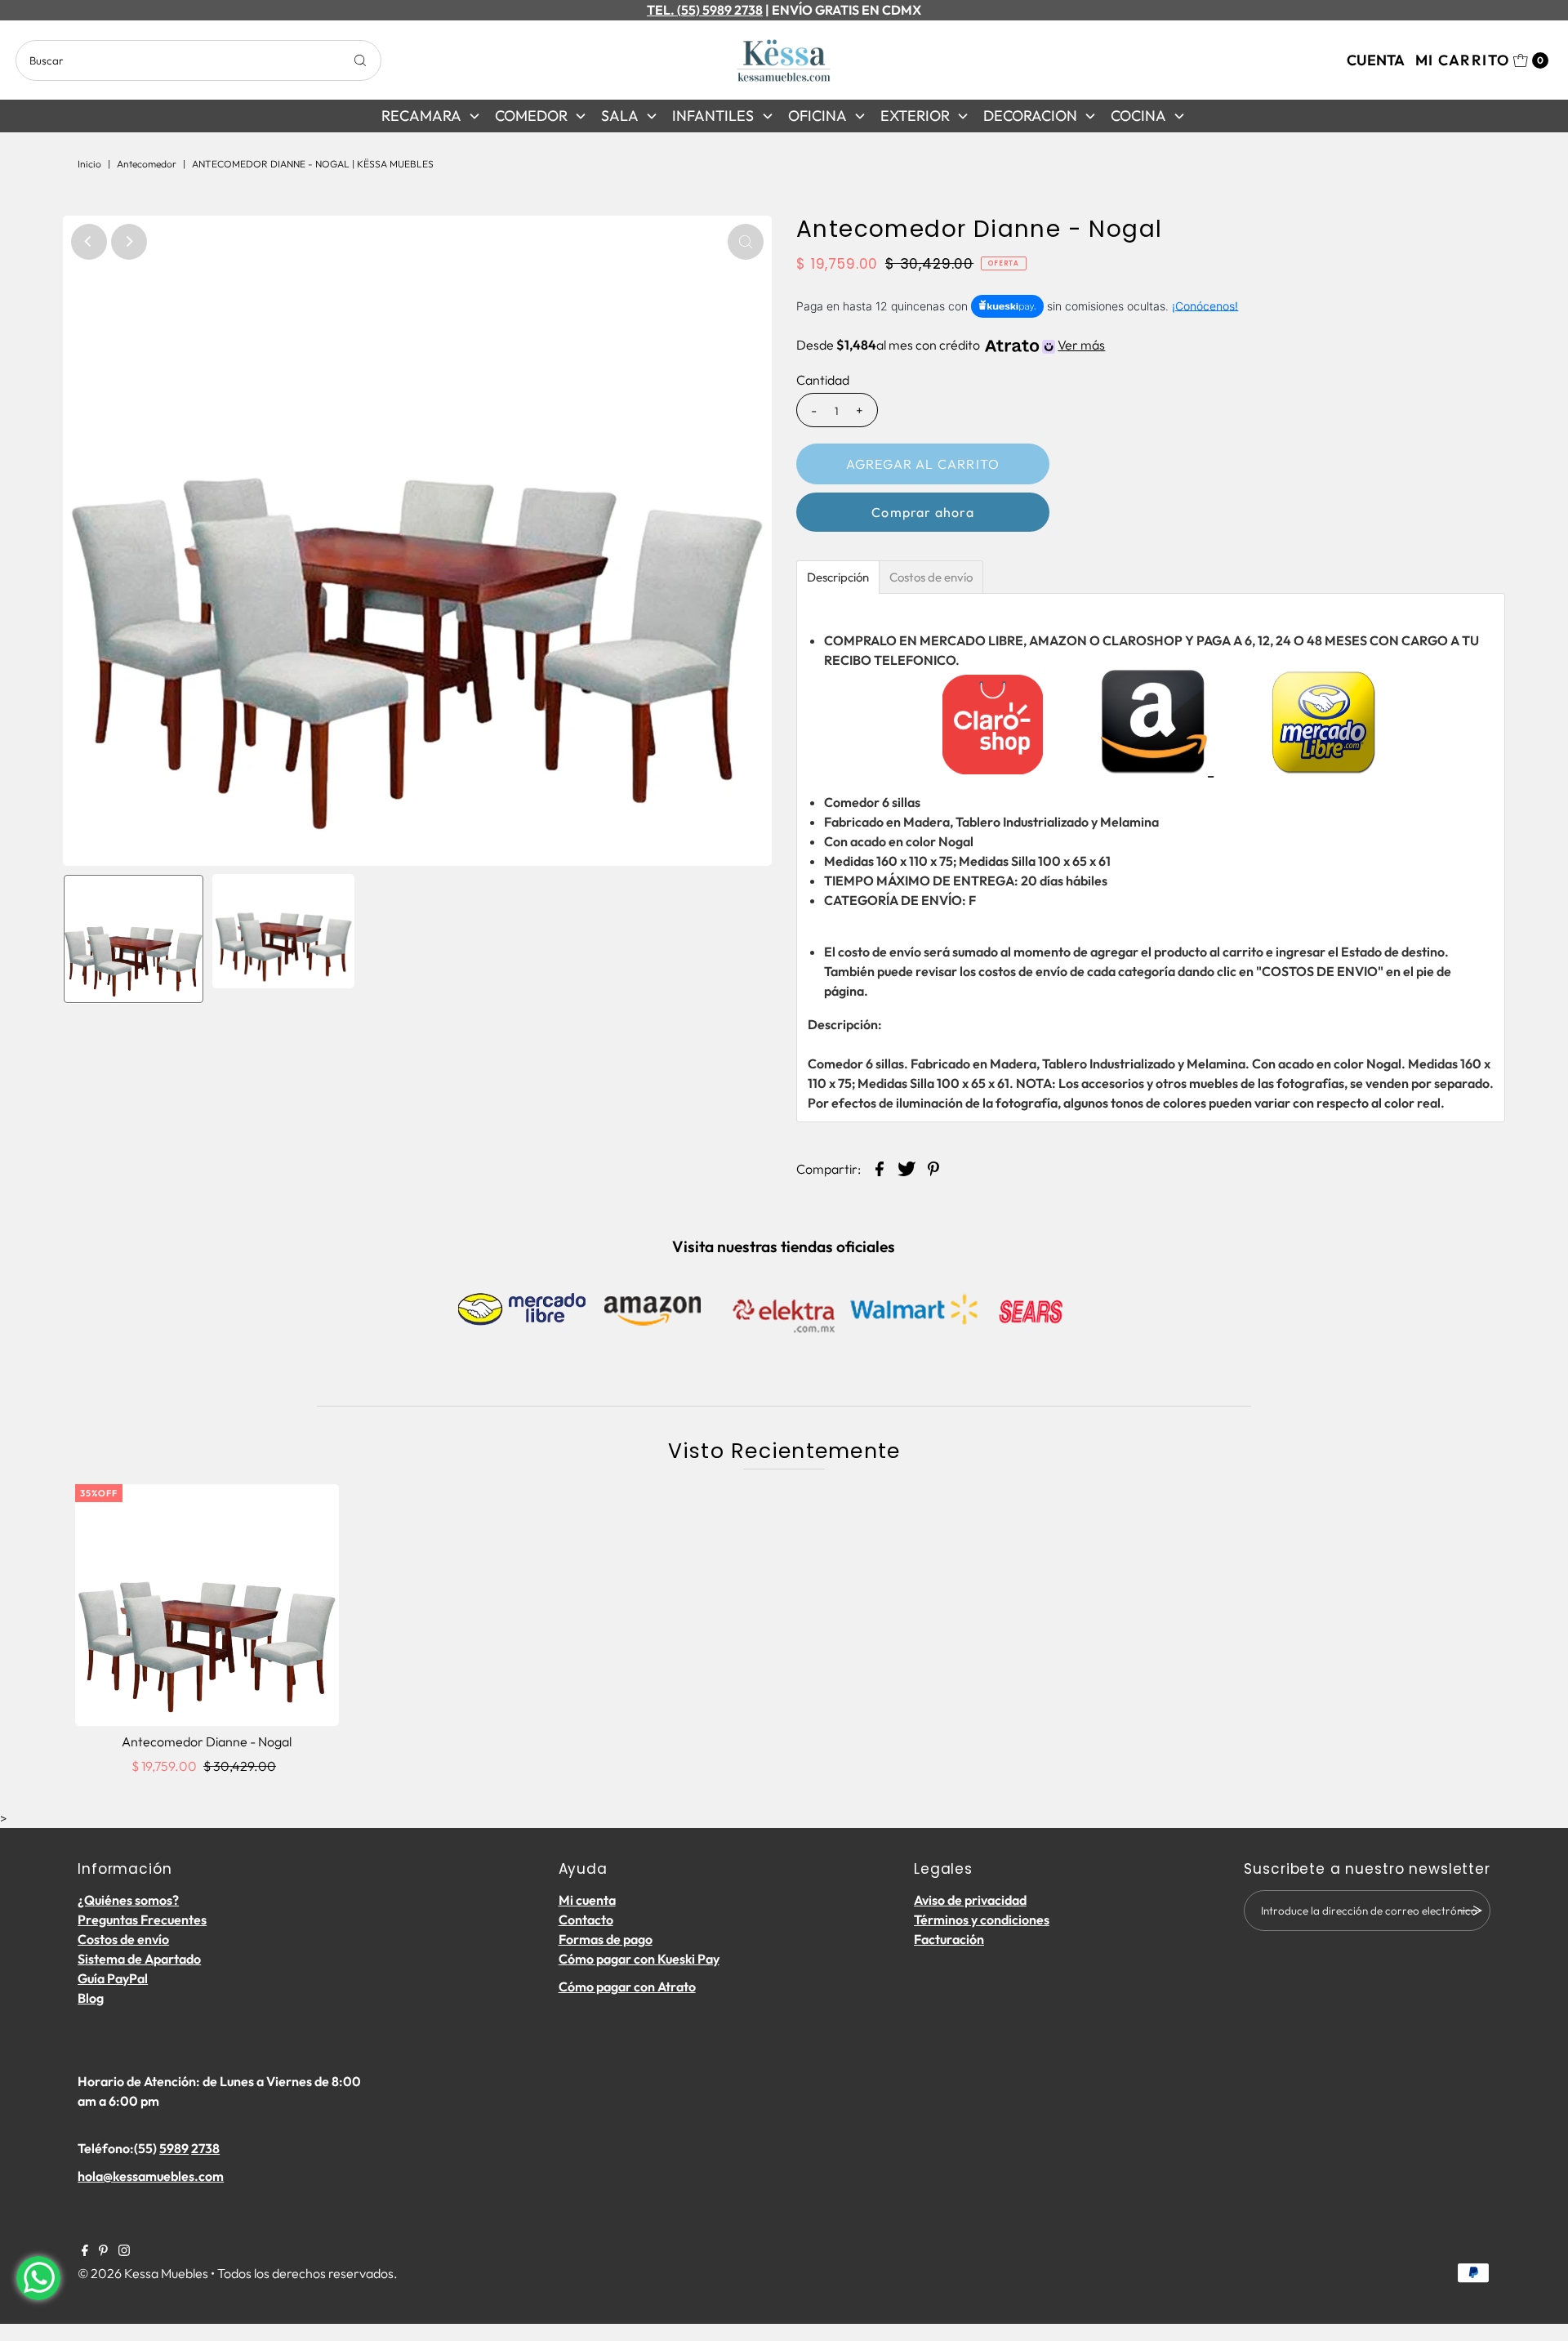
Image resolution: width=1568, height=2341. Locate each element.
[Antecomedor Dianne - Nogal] (207, 1605)
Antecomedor (147, 164)
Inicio (89, 164)
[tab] (838, 577)
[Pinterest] (103, 2251)
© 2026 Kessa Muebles (143, 2273)
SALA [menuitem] (620, 116)
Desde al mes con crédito (951, 345)
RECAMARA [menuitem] (421, 116)
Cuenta (1376, 60)
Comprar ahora (923, 512)
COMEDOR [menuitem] (531, 116)
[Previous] (89, 242)
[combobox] (198, 60)
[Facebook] (85, 2251)
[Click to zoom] (746, 242)
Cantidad (823, 380)
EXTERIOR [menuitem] (915, 116)
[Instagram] (124, 2251)
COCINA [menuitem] (1138, 116)
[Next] (129, 242)
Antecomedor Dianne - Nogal (207, 1741)
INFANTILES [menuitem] (713, 116)
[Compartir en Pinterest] (933, 1167)
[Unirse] (1470, 1911)
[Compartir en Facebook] (880, 1167)
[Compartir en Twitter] (906, 1167)
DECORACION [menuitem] (1030, 116)
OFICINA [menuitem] (817, 116)
